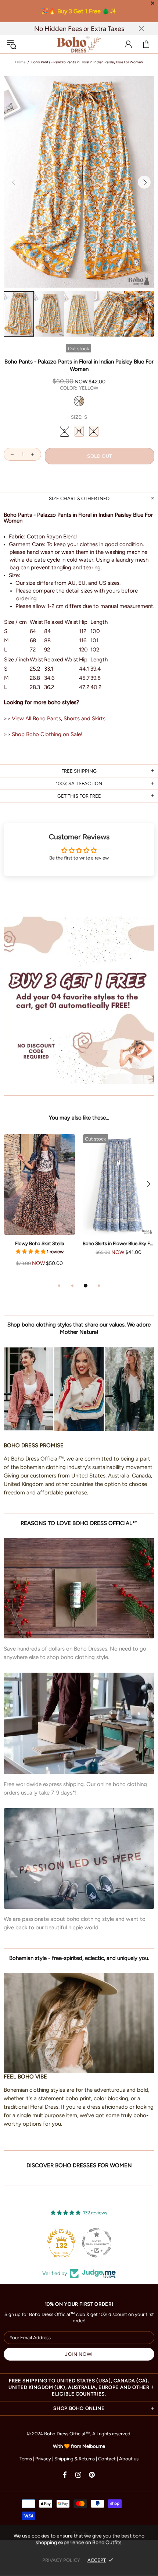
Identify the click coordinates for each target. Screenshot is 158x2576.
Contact (107, 2459)
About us (129, 2459)
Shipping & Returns (75, 2459)
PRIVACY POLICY (61, 2560)
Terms (26, 2459)
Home (20, 62)
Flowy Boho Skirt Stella (40, 1243)
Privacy (43, 2459)
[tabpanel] (39, 1208)
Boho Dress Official (79, 44)
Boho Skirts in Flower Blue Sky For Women (118, 1243)
